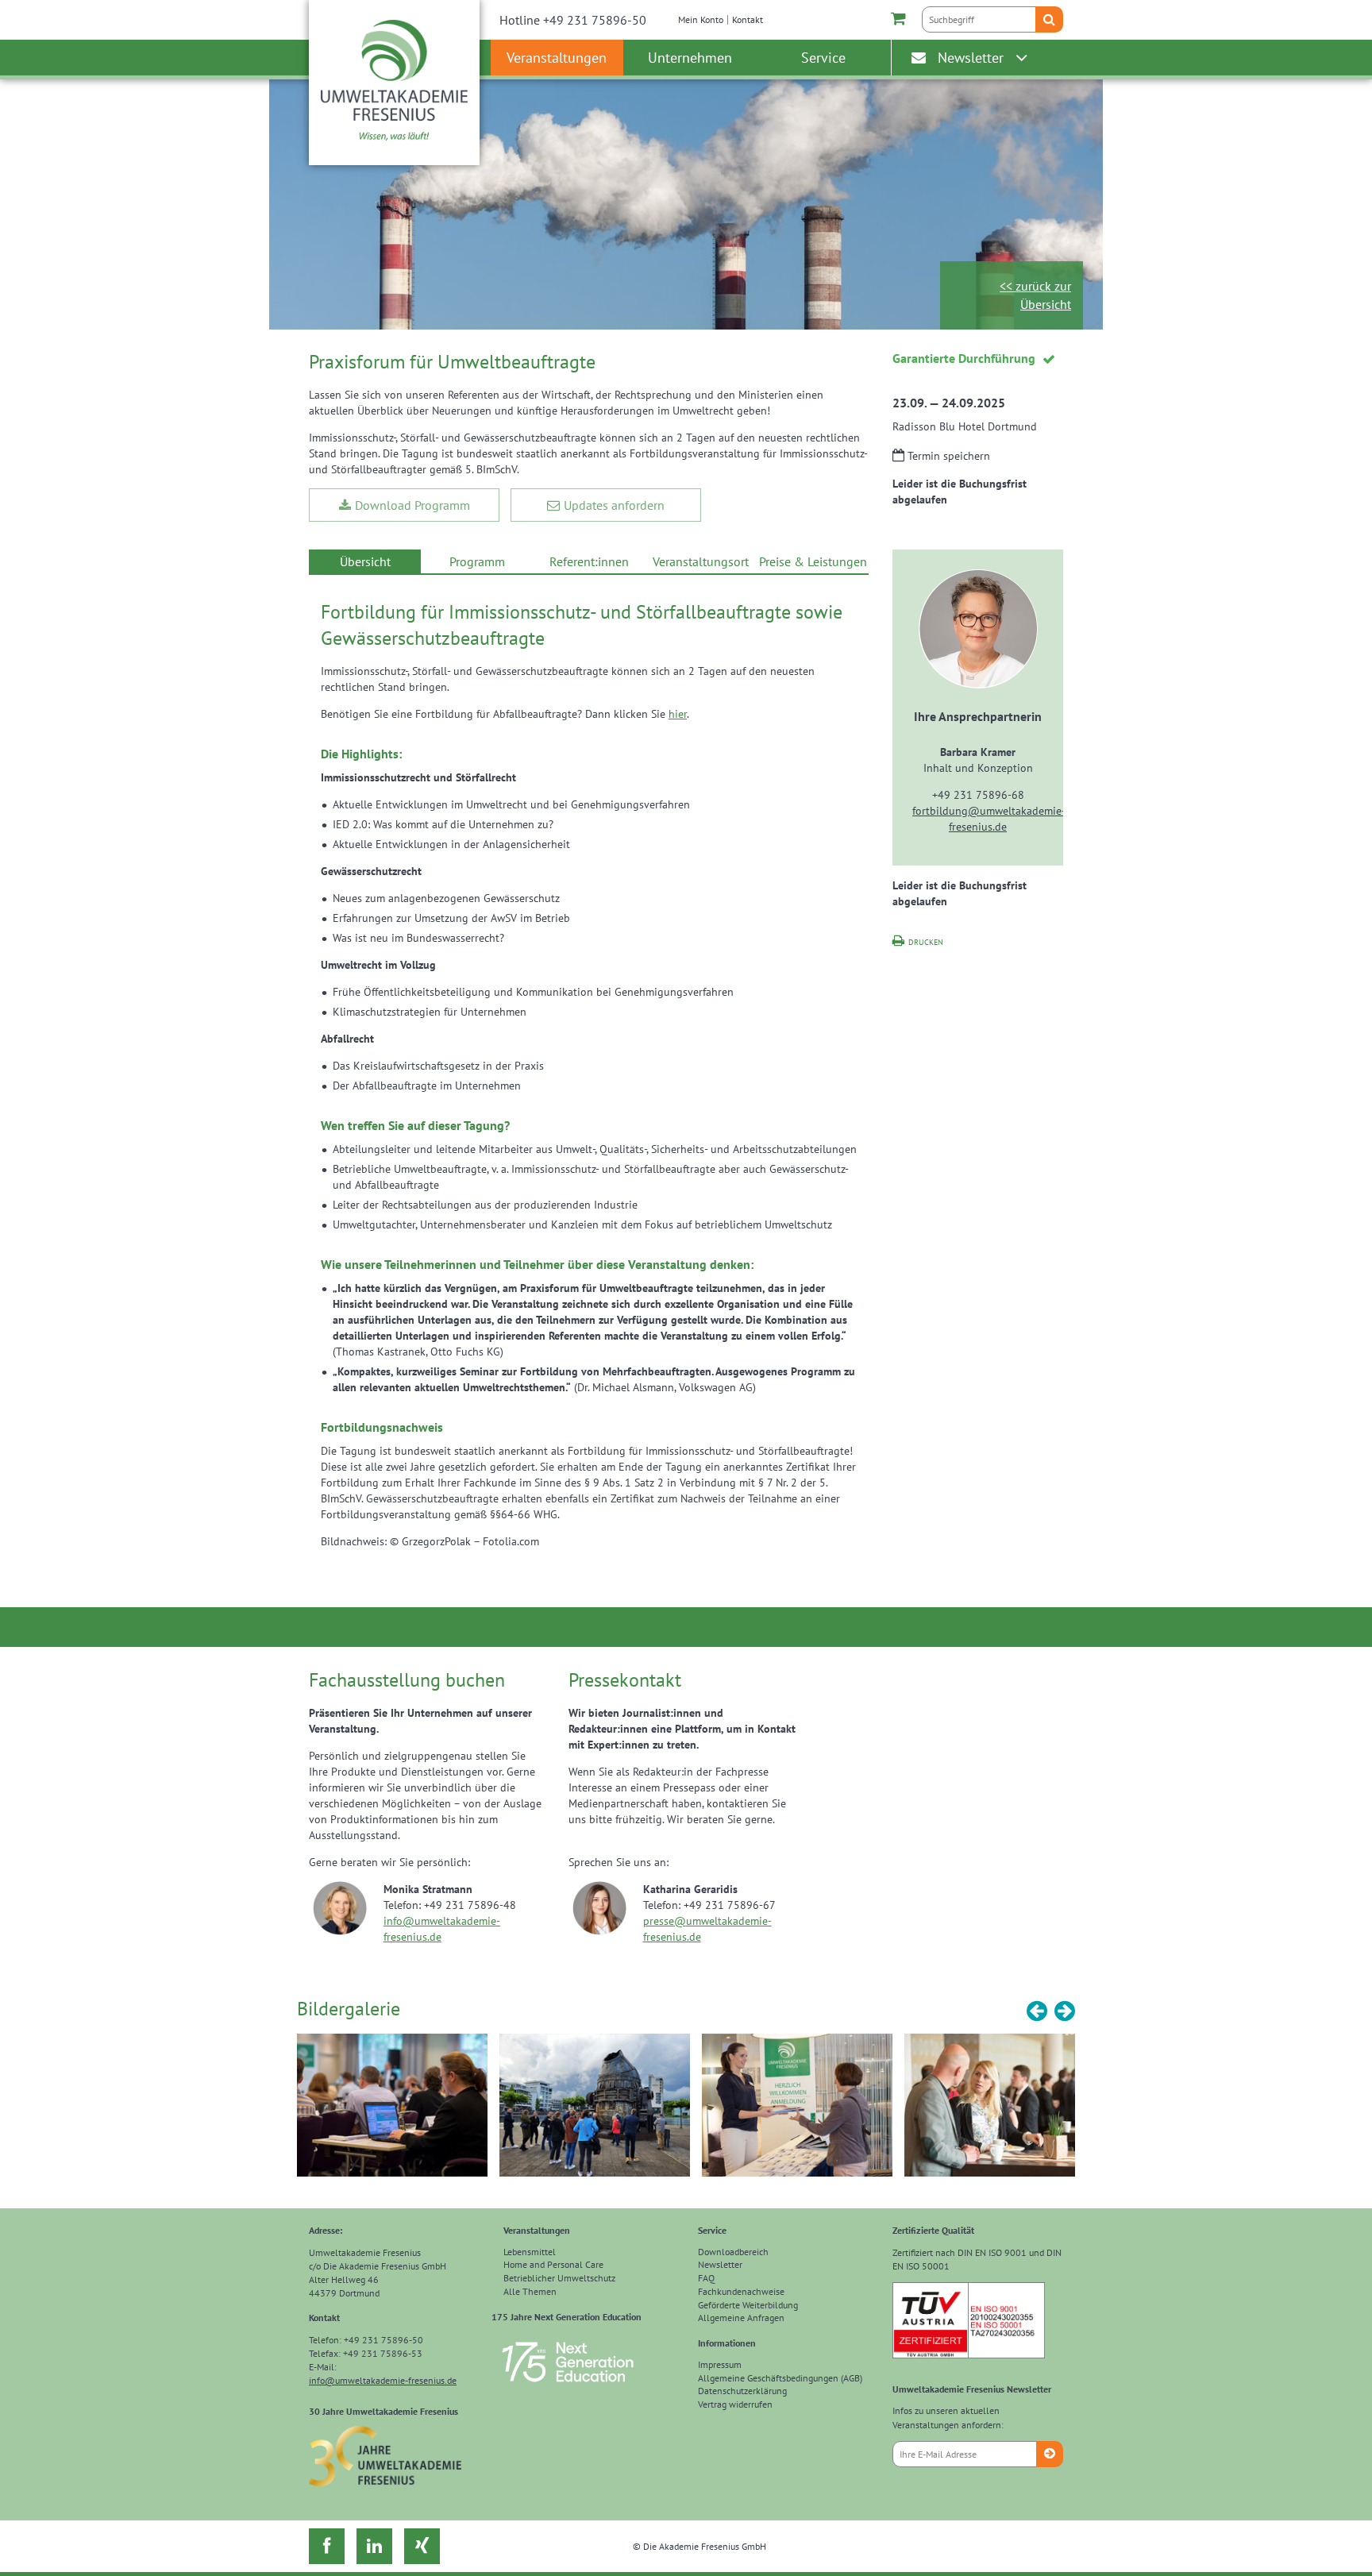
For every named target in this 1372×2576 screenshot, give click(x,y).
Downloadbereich (733, 2252)
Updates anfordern (614, 505)
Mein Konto (701, 19)
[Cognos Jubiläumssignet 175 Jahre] (568, 2389)
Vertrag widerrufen (735, 2404)
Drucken (926, 942)
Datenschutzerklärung (742, 2391)
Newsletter (971, 58)
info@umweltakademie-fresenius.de (383, 2380)
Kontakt (748, 19)
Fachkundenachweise (741, 2291)
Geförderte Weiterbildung (748, 2305)
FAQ (706, 2278)
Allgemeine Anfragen (741, 2318)
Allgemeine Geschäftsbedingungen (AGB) (780, 2378)
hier (678, 714)
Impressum (720, 2364)
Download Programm (412, 505)
